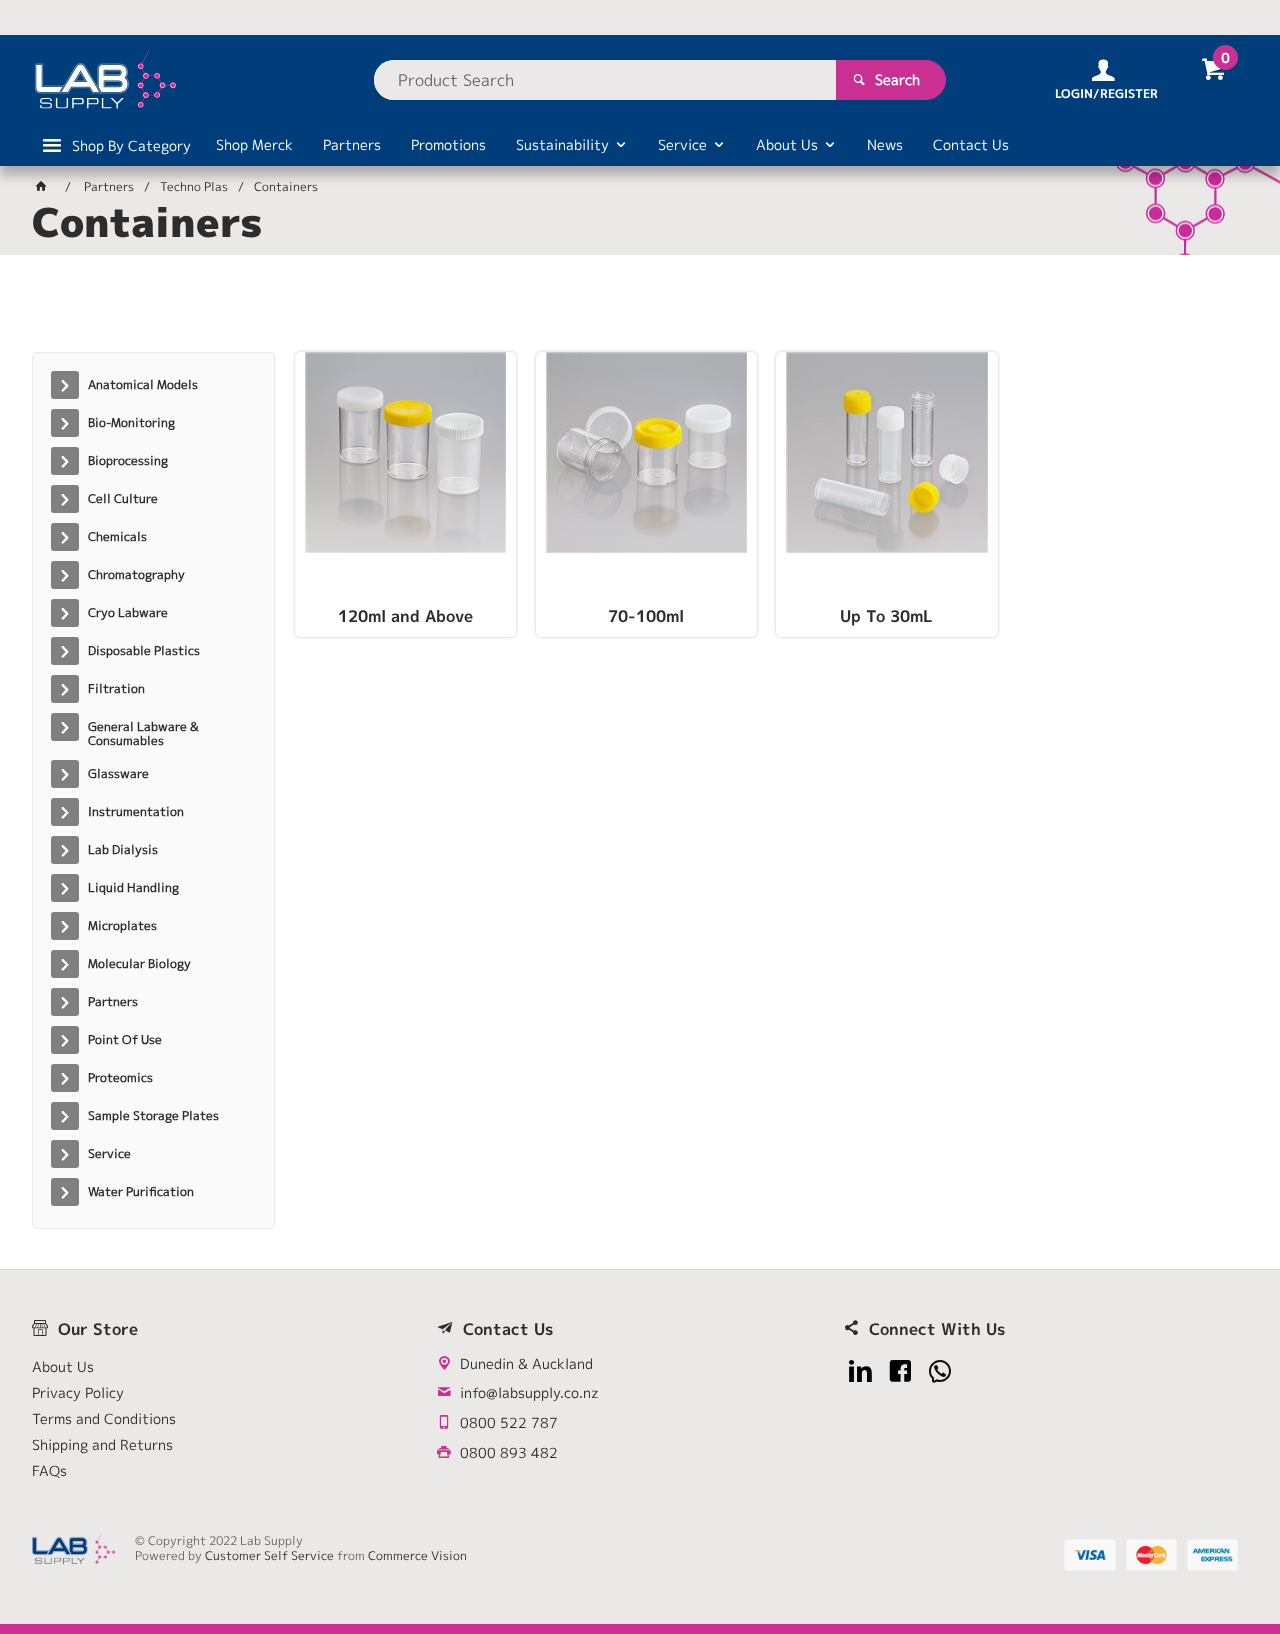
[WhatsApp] (940, 1371)
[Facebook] (900, 1371)
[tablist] (640, 311)
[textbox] (605, 80)
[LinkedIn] (860, 1371)
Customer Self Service (269, 1555)
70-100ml (646, 617)
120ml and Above (405, 617)
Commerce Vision (417, 1555)
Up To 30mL (886, 617)
